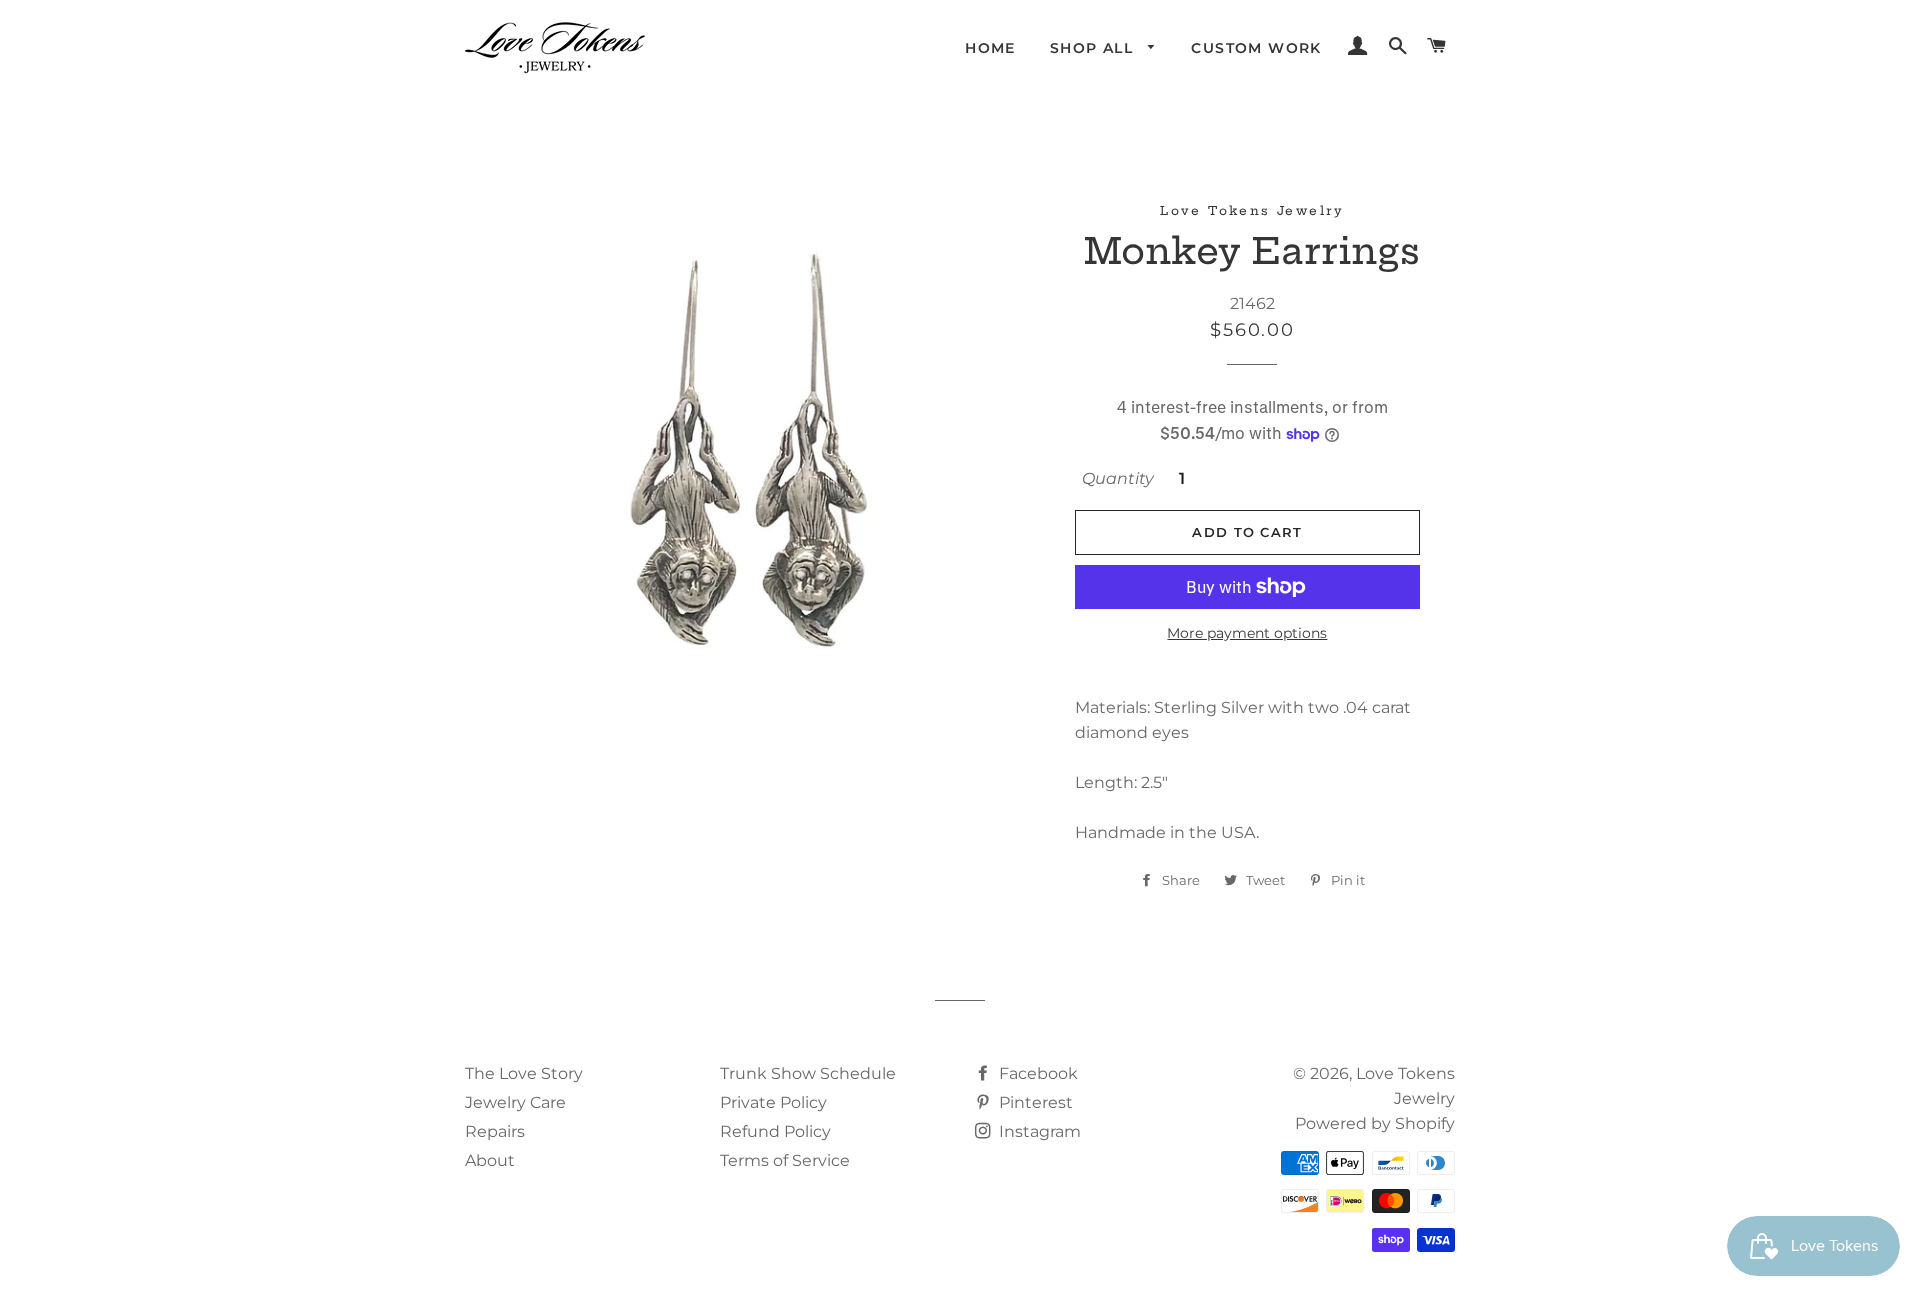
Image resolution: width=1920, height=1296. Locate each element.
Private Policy (773, 1102)
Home (990, 48)
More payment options (1247, 633)
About (490, 1160)
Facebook (1036, 1073)
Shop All (1094, 48)
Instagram (1038, 1131)
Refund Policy (775, 1131)
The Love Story (524, 1073)
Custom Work (1256, 48)
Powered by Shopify (1375, 1123)
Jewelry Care (515, 1102)
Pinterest (1034, 1102)
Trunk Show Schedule (808, 1073)
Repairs (495, 1131)
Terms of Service (785, 1160)
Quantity (1118, 478)
